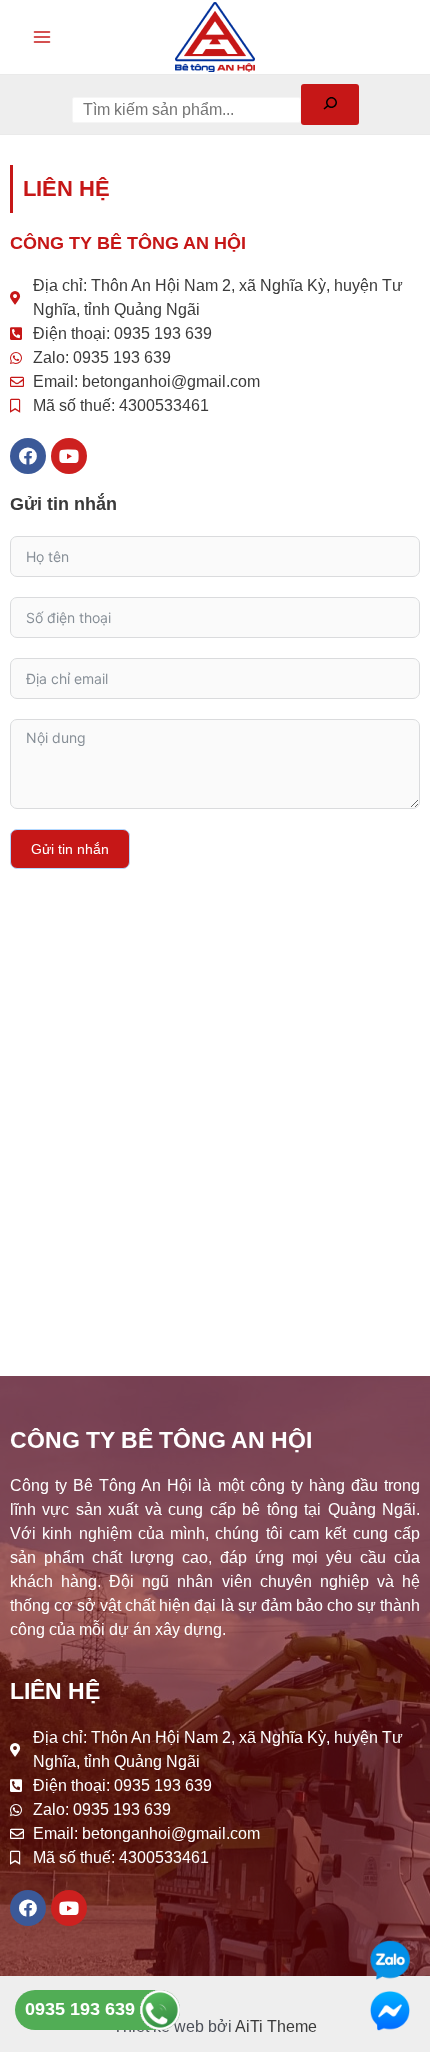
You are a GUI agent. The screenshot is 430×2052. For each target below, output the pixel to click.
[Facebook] (28, 456)
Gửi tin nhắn (70, 849)
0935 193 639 (82, 2009)
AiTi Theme (276, 2026)
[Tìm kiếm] (330, 104)
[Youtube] (69, 456)
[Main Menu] (42, 37)
